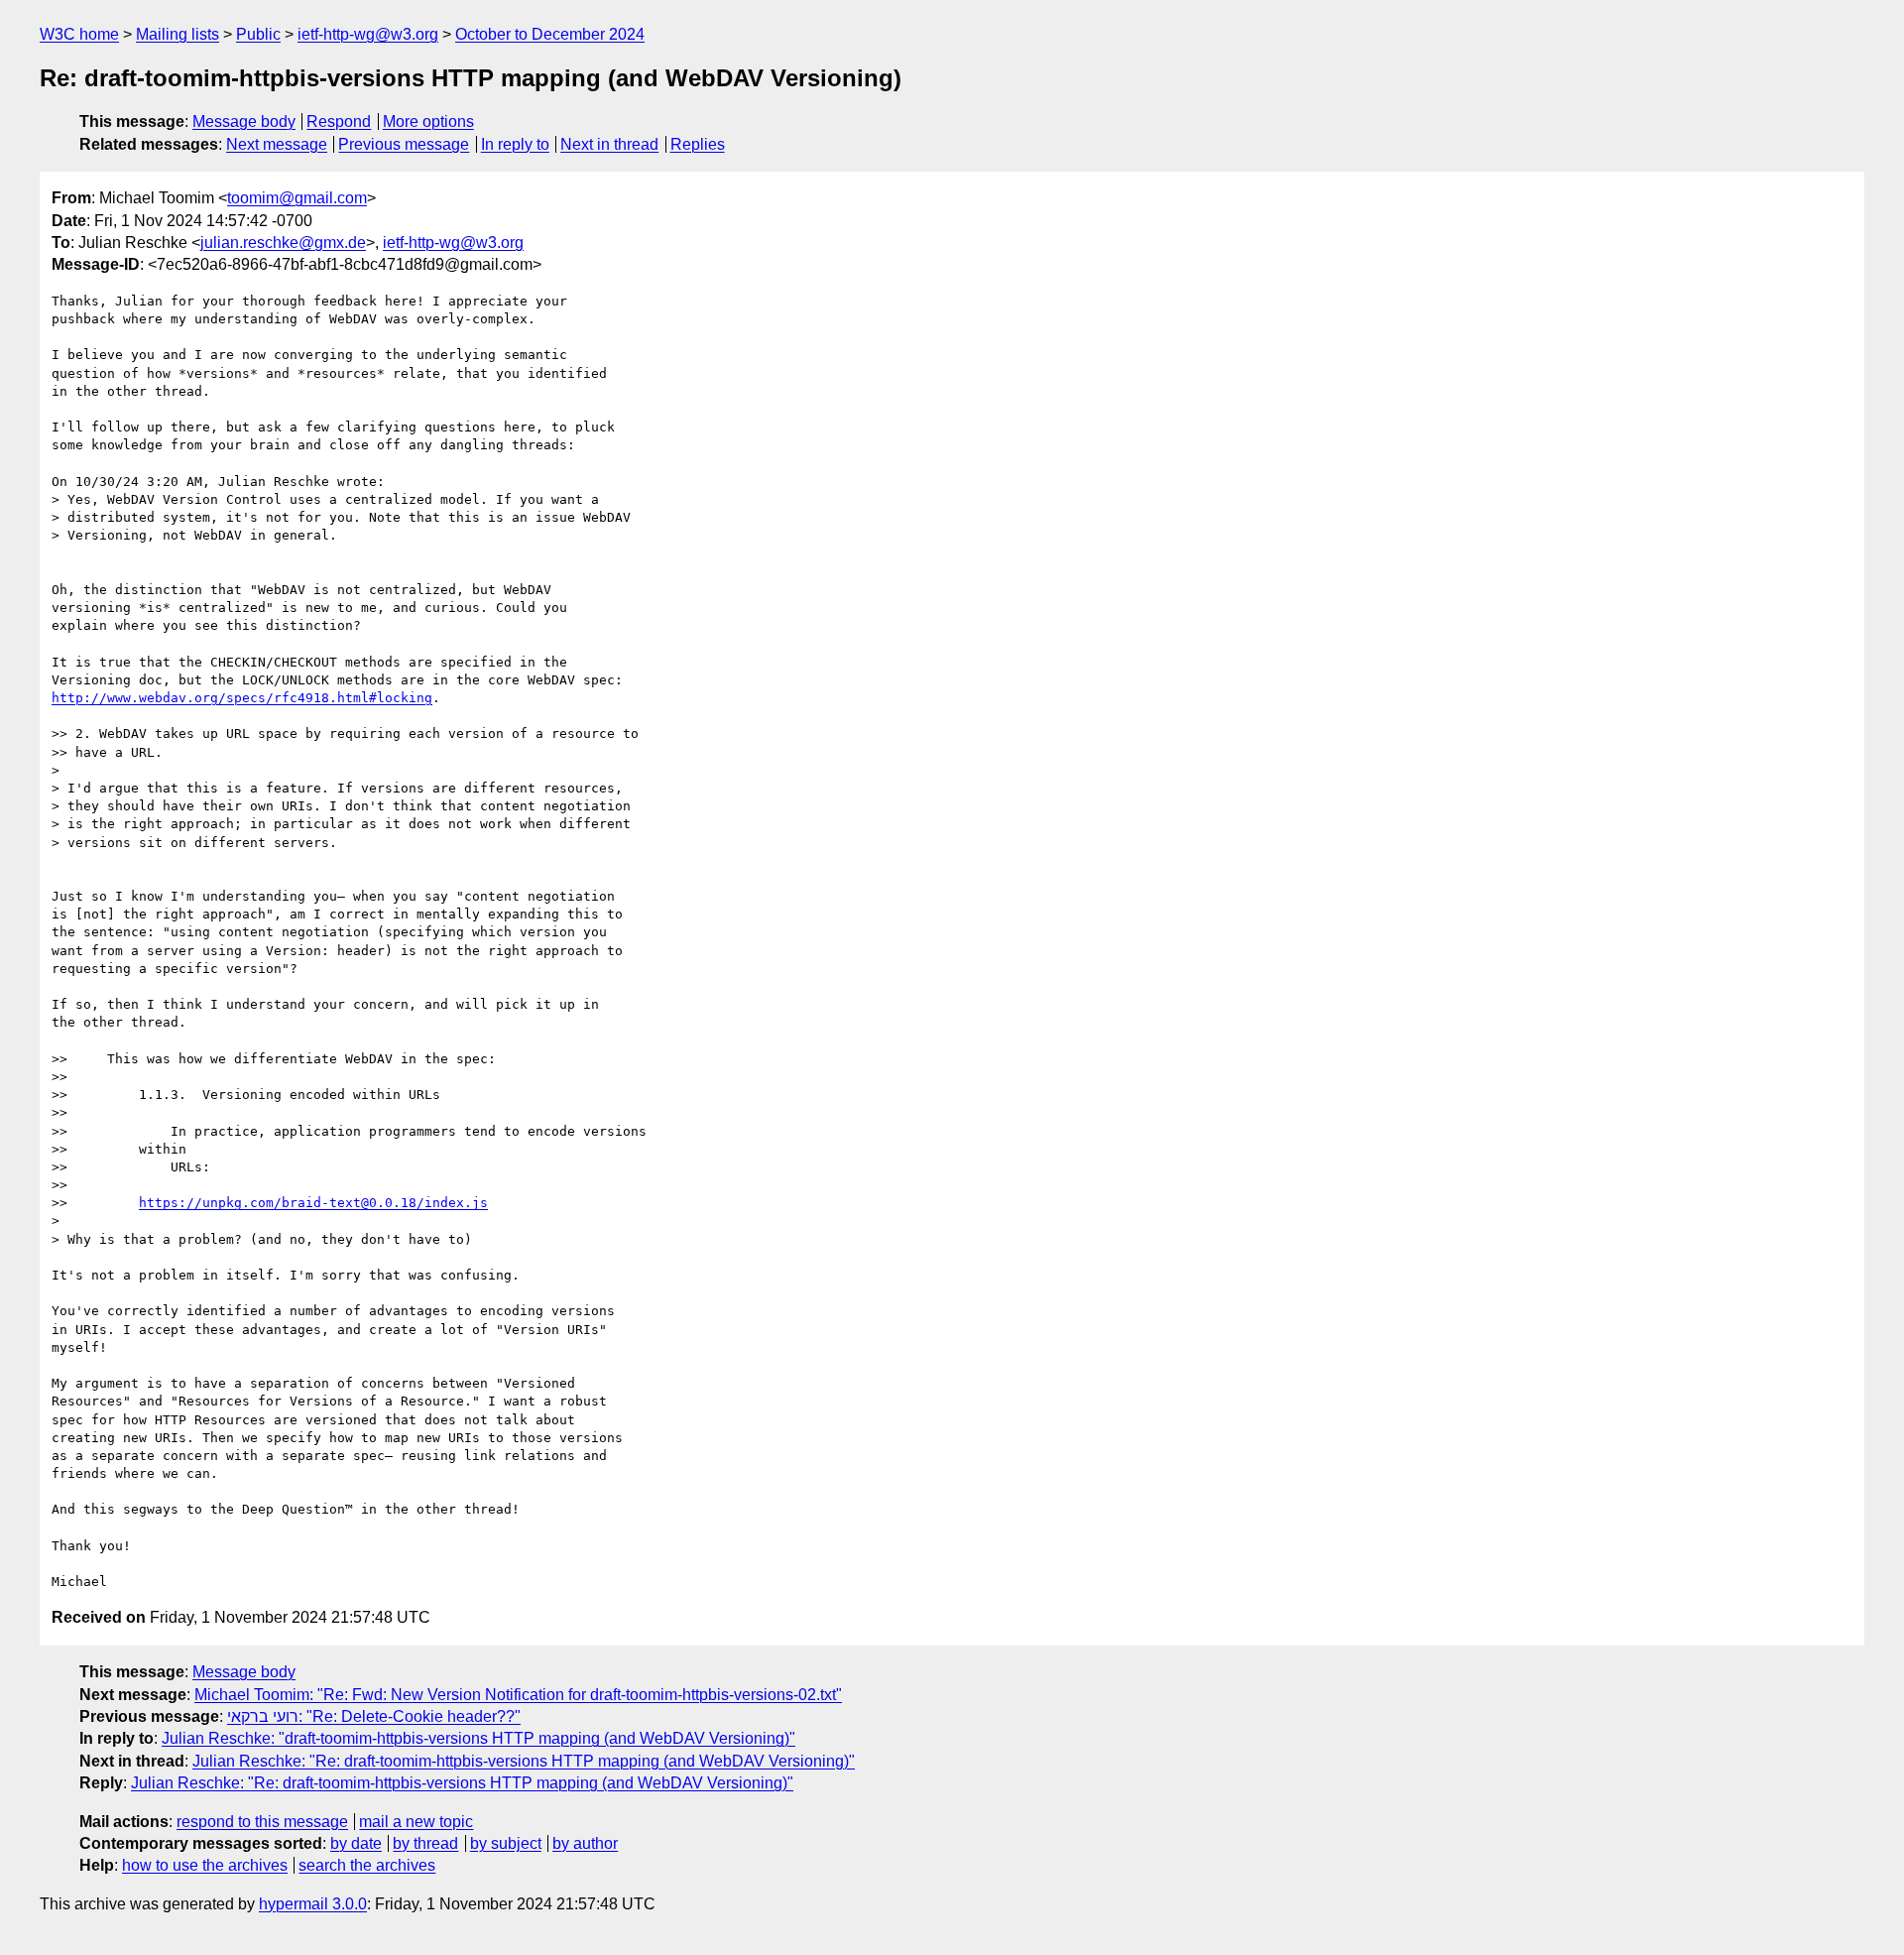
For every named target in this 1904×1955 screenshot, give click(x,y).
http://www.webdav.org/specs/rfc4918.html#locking (242, 698)
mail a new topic (416, 1822)
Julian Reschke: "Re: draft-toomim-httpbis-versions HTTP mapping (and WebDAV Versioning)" (524, 1761)
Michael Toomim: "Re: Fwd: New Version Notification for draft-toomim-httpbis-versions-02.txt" (518, 1695)
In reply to (515, 144)
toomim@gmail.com (297, 198)
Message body (244, 122)
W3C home (79, 34)
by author (585, 1843)
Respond (339, 122)
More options (428, 122)
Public (258, 34)
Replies (698, 144)
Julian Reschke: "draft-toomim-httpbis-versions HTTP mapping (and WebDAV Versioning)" (478, 1738)
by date (356, 1843)
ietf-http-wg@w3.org (368, 34)
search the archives (367, 1865)
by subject (506, 1843)
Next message (277, 144)
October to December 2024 (550, 34)
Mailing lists (178, 34)
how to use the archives (205, 1865)
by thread (425, 1843)
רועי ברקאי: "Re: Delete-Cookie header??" (374, 1716)
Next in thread (609, 144)
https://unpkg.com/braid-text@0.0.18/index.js (313, 1203)
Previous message (404, 144)
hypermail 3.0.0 (313, 1904)
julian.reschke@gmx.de (283, 243)
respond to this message (262, 1822)
